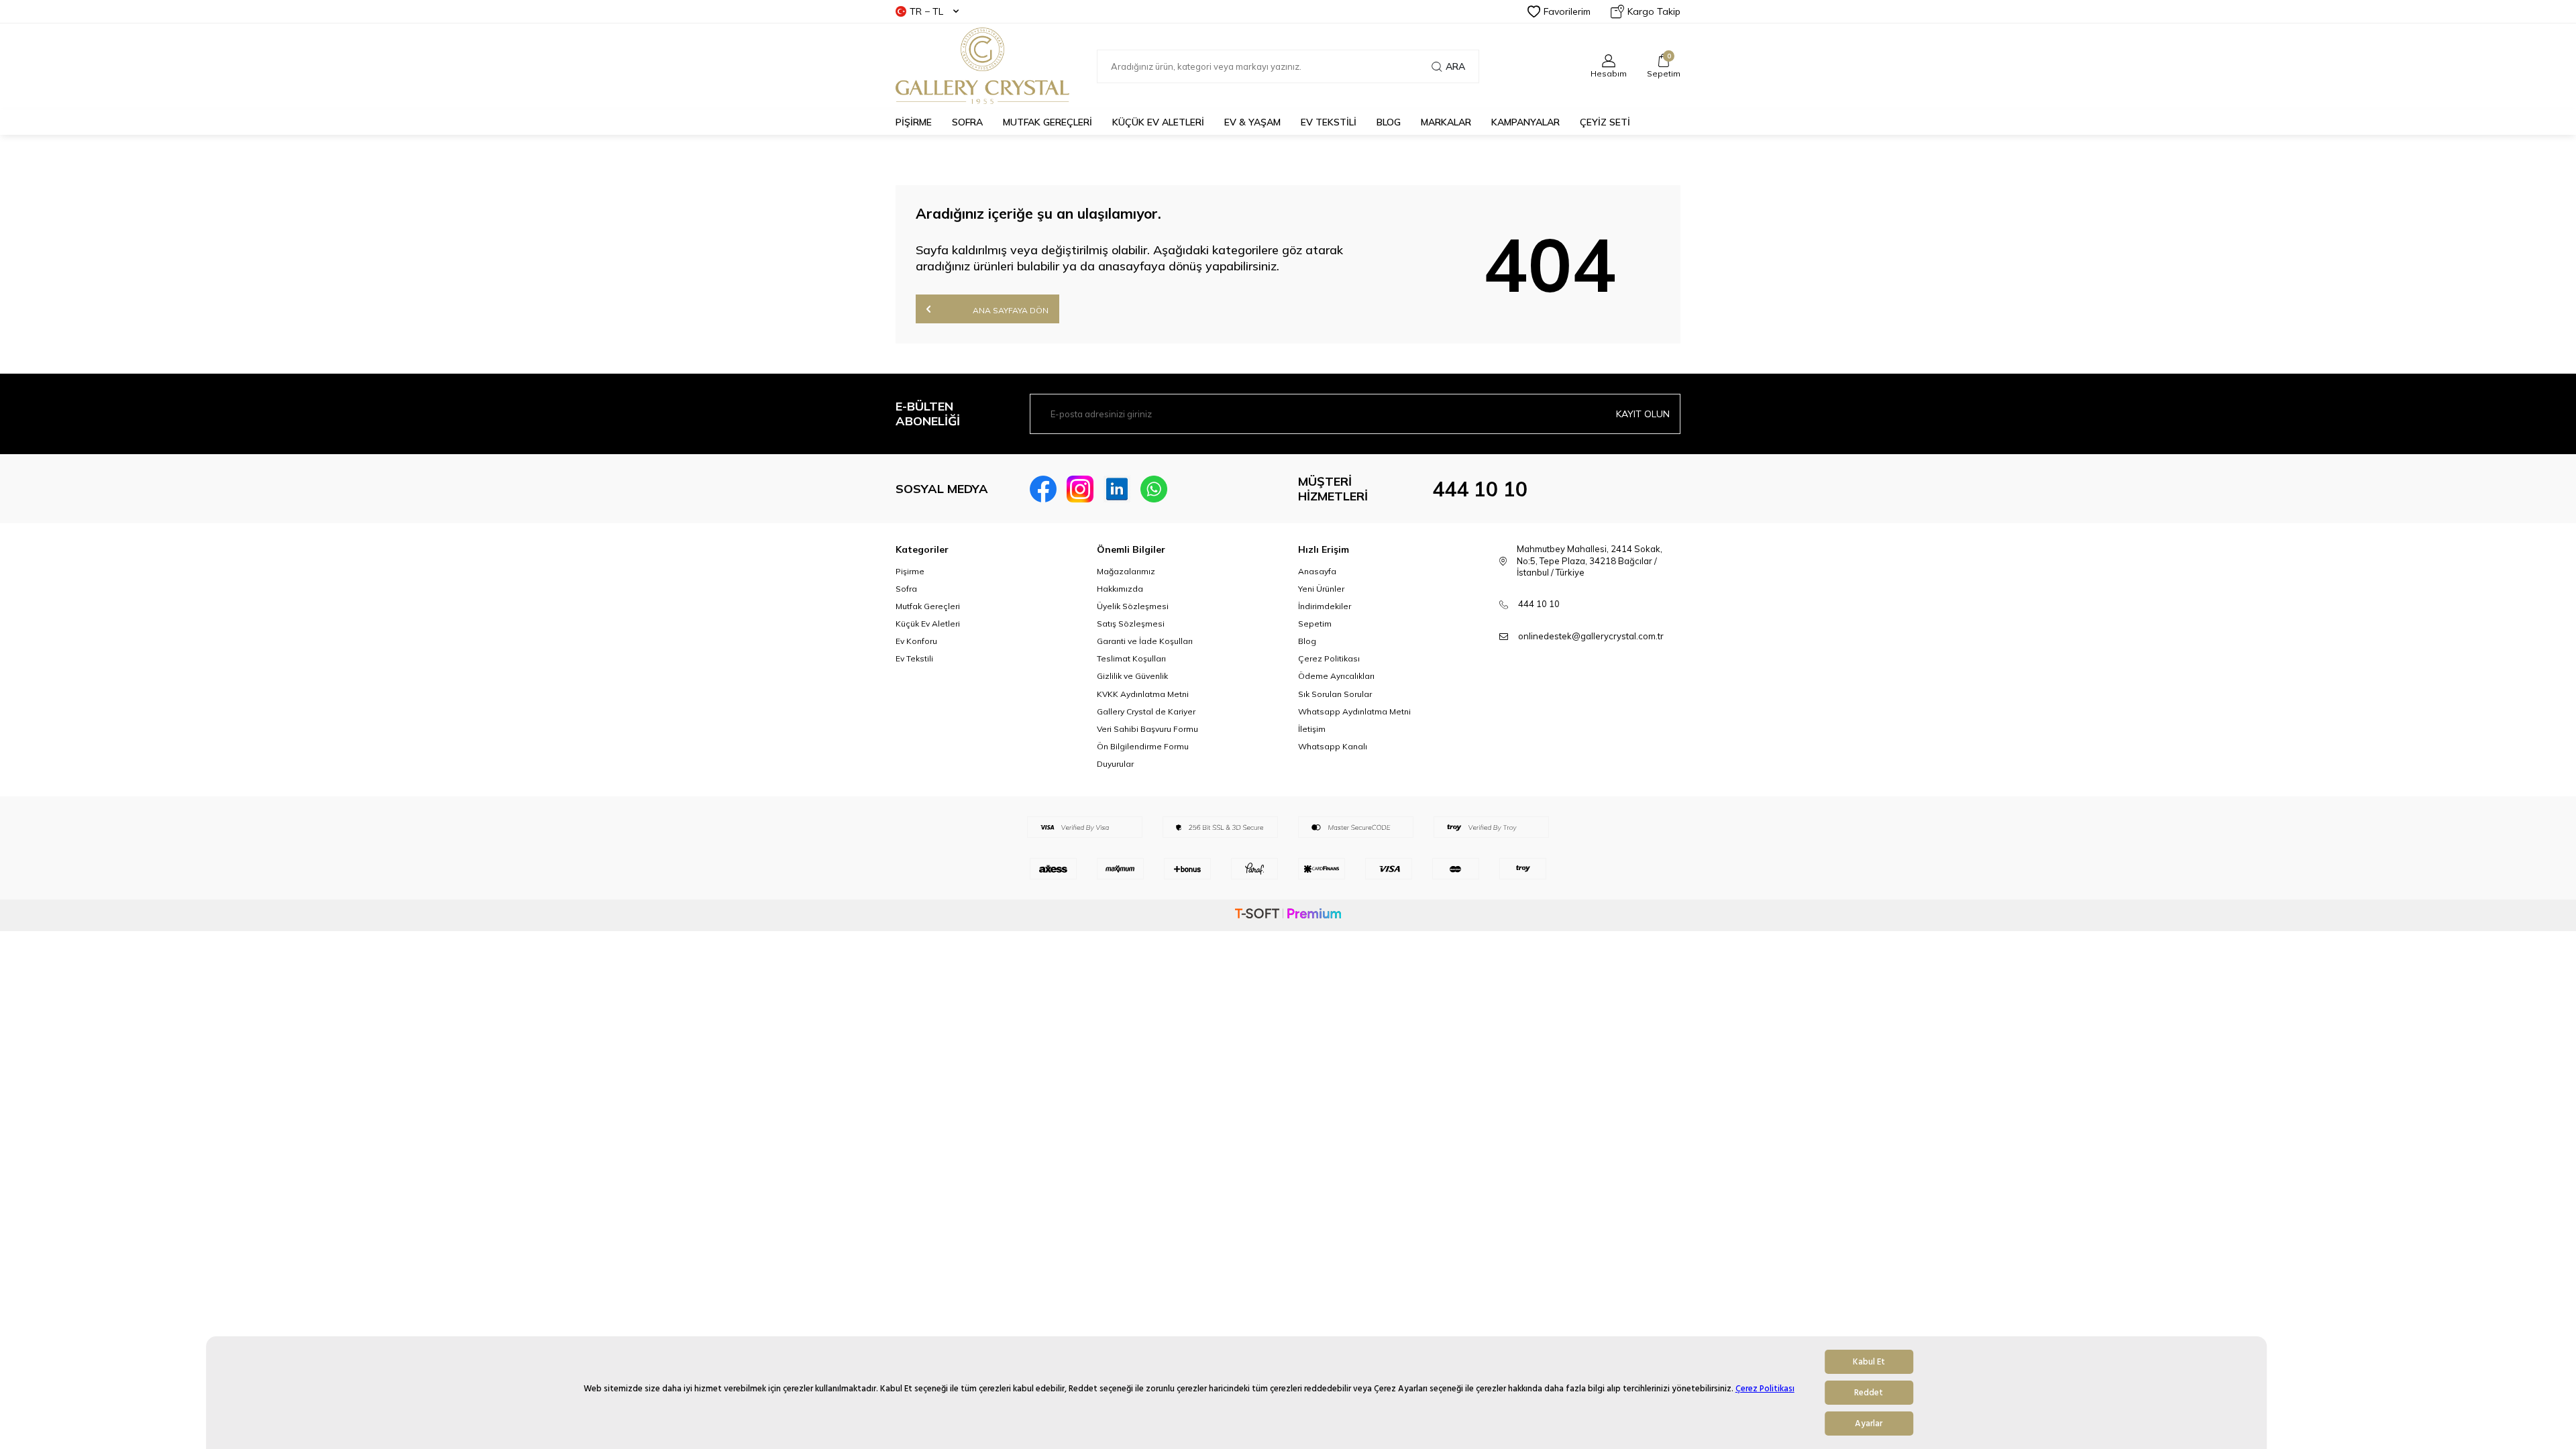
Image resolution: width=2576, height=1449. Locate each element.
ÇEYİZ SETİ (1605, 122)
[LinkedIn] (1117, 489)
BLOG (1389, 122)
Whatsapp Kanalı (1333, 746)
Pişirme (910, 571)
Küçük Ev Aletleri (928, 624)
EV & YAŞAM (1252, 122)
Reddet (1869, 1393)
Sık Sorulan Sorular (1335, 694)
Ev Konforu (916, 641)
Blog (1307, 641)
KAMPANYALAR (1525, 122)
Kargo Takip (1654, 11)
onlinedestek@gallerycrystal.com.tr (1591, 636)
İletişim (1312, 729)
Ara (1455, 66)
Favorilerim (1567, 11)
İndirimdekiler (1325, 606)
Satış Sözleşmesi (1131, 624)
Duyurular (1115, 764)
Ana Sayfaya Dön (1010, 310)
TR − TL (926, 11)
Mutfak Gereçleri (928, 606)
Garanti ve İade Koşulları (1145, 641)
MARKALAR (1446, 122)
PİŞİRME (914, 122)
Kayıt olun (1643, 414)
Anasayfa (1317, 571)
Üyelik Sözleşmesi (1133, 606)
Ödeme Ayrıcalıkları (1336, 676)
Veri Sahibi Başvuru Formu (1147, 729)
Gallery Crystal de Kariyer (1146, 711)
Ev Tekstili (914, 658)
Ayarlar (1869, 1424)
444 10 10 (1480, 489)
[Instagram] (1080, 489)
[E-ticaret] (1288, 915)
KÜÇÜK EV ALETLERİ (1158, 122)
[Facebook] (1043, 489)
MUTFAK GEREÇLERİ (1048, 122)
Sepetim (1315, 624)
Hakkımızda (1120, 589)
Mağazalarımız (1126, 571)
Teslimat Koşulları (1131, 658)
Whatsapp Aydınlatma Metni (1354, 711)
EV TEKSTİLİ (1329, 122)
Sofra (906, 589)
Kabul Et (1869, 1362)
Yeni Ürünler (1321, 589)
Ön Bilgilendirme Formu (1143, 746)
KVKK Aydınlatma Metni (1143, 694)
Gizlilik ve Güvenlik (1132, 676)
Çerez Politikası (1765, 1389)
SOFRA (967, 122)
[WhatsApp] (1154, 489)
